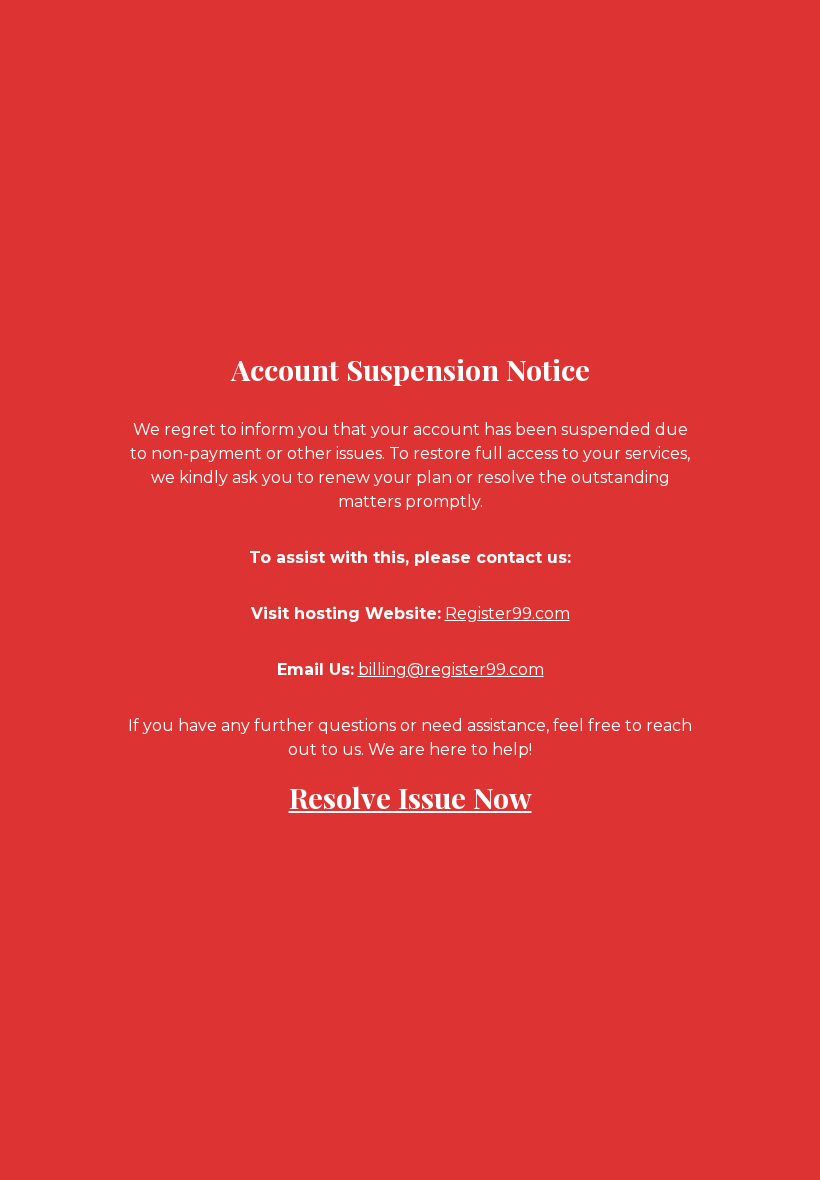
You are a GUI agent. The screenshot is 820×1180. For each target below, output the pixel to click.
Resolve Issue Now (410, 797)
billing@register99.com (451, 669)
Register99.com (507, 613)
